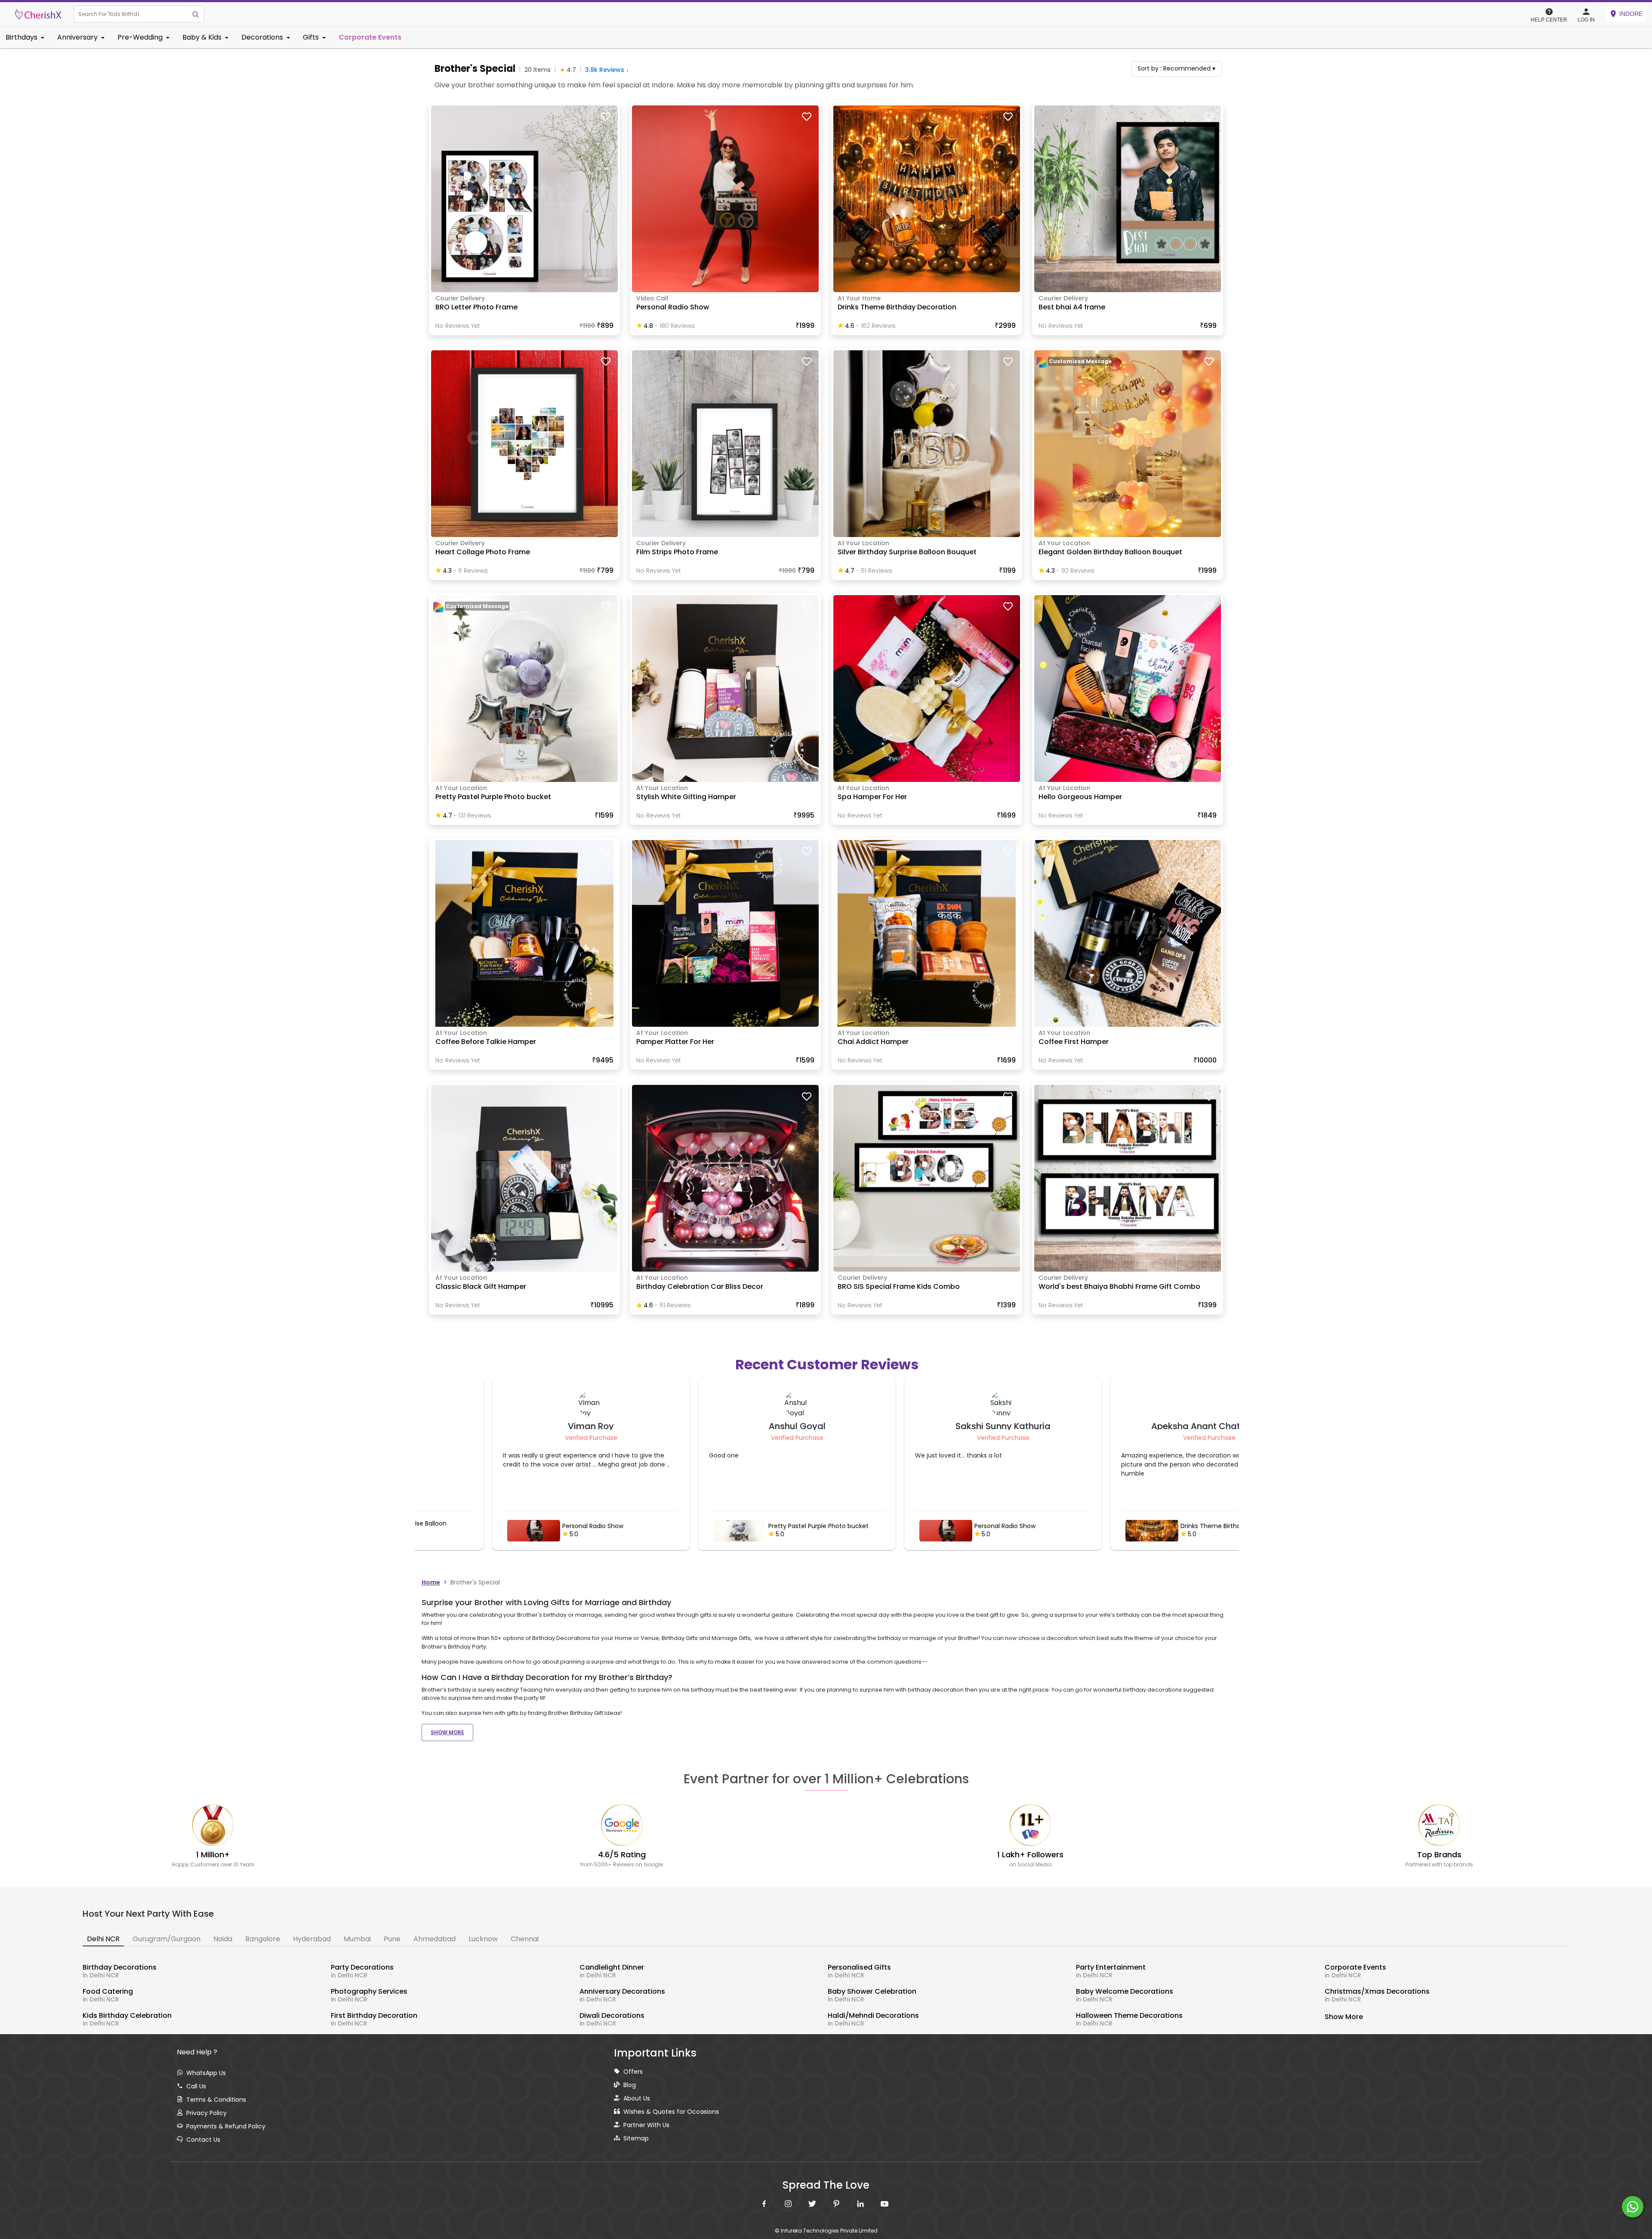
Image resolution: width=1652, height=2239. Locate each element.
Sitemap (636, 2138)
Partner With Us (646, 2125)
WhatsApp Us (206, 2073)
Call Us (196, 2086)
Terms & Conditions (216, 2100)
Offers (633, 2072)
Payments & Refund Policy (226, 2126)
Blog (630, 2085)
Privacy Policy (206, 2113)
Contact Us (203, 2140)
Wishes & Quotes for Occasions (671, 2112)
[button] (131, 14)
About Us (637, 2098)
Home (431, 1582)
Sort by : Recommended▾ (1176, 68)
